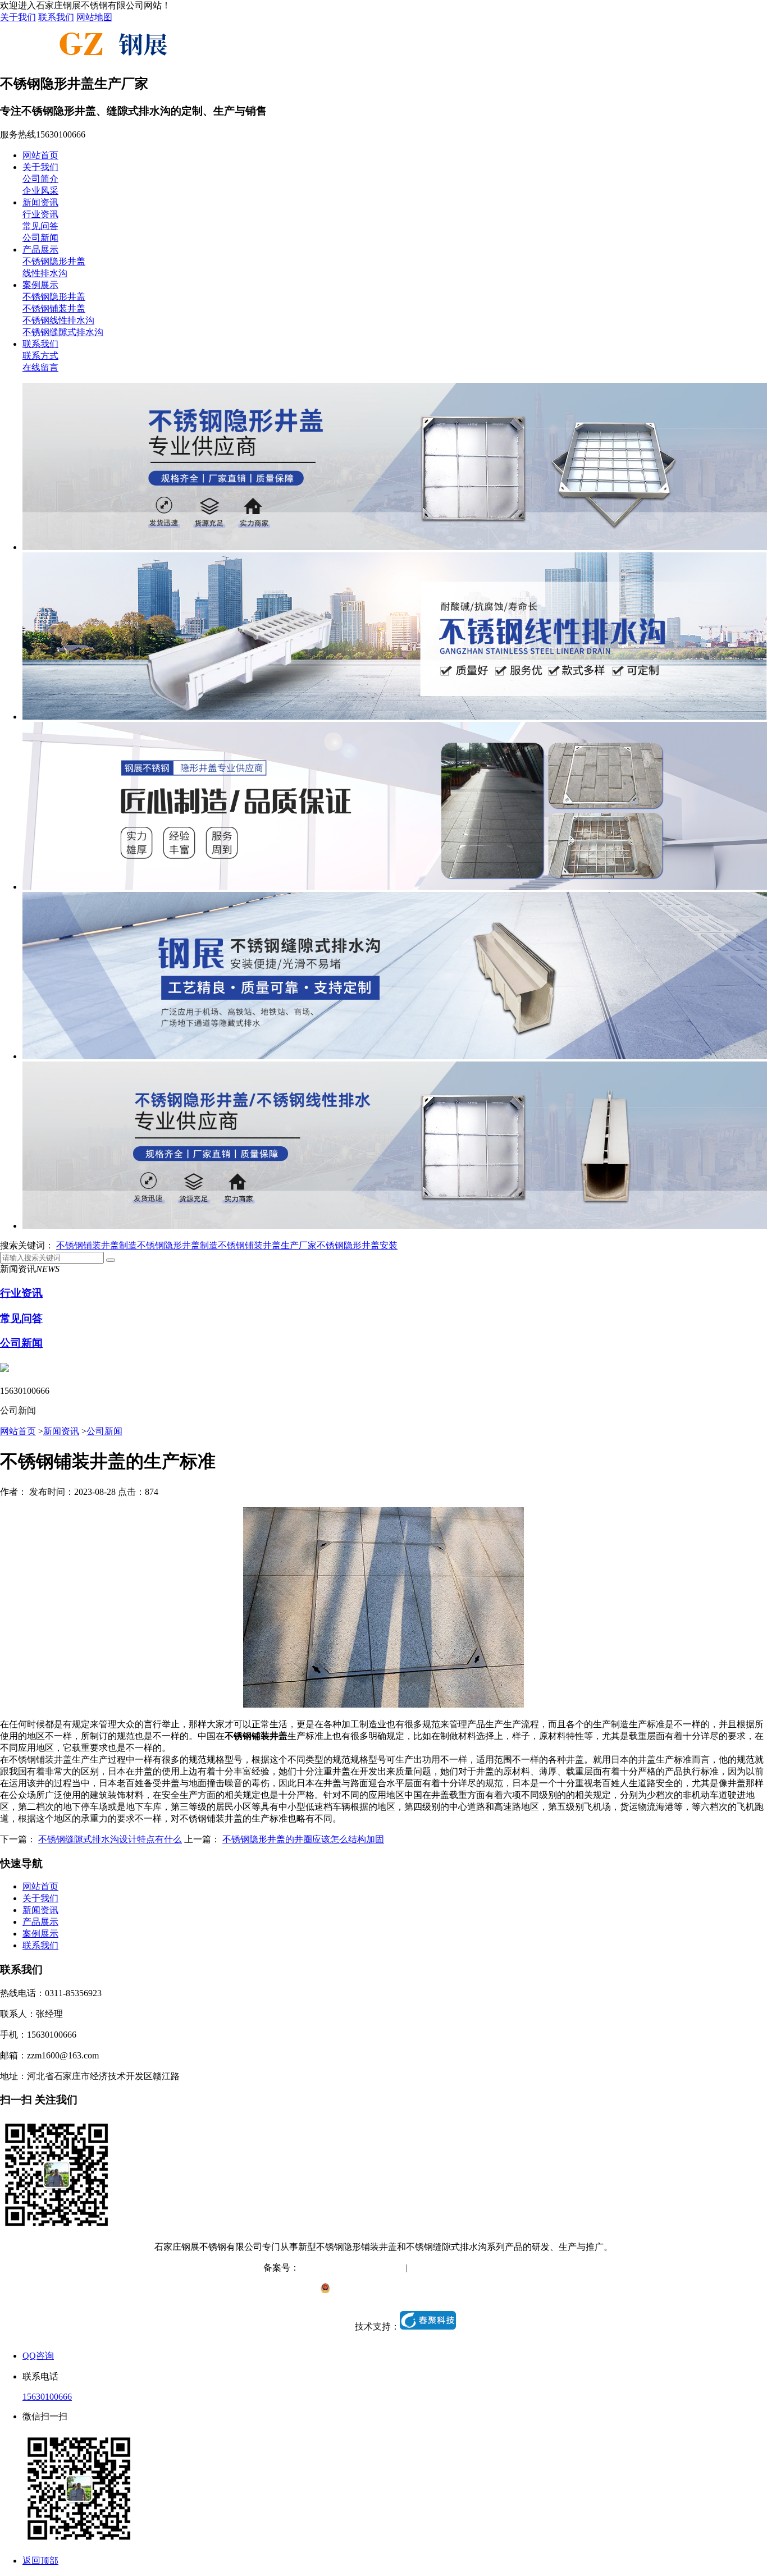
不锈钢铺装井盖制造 (97, 1245)
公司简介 (40, 179)
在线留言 (40, 367)
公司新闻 (40, 238)
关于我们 (18, 17)
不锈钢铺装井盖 (54, 308)
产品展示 (40, 250)
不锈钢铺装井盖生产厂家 (267, 1245)
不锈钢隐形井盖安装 (357, 1245)
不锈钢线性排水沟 (58, 320)
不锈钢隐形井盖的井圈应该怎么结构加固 (303, 1839)
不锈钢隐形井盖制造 (177, 1245)
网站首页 (40, 155)
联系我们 (56, 17)
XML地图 (485, 2268)
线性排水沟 (45, 273)
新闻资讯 (40, 202)
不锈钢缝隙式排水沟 (63, 332)
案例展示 (40, 285)
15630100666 (47, 2397)
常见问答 (40, 226)
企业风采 (40, 191)
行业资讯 (40, 214)
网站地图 (94, 17)
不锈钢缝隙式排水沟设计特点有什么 (110, 1839)
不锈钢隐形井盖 (54, 261)
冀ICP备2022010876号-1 (346, 2268)
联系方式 (40, 356)
